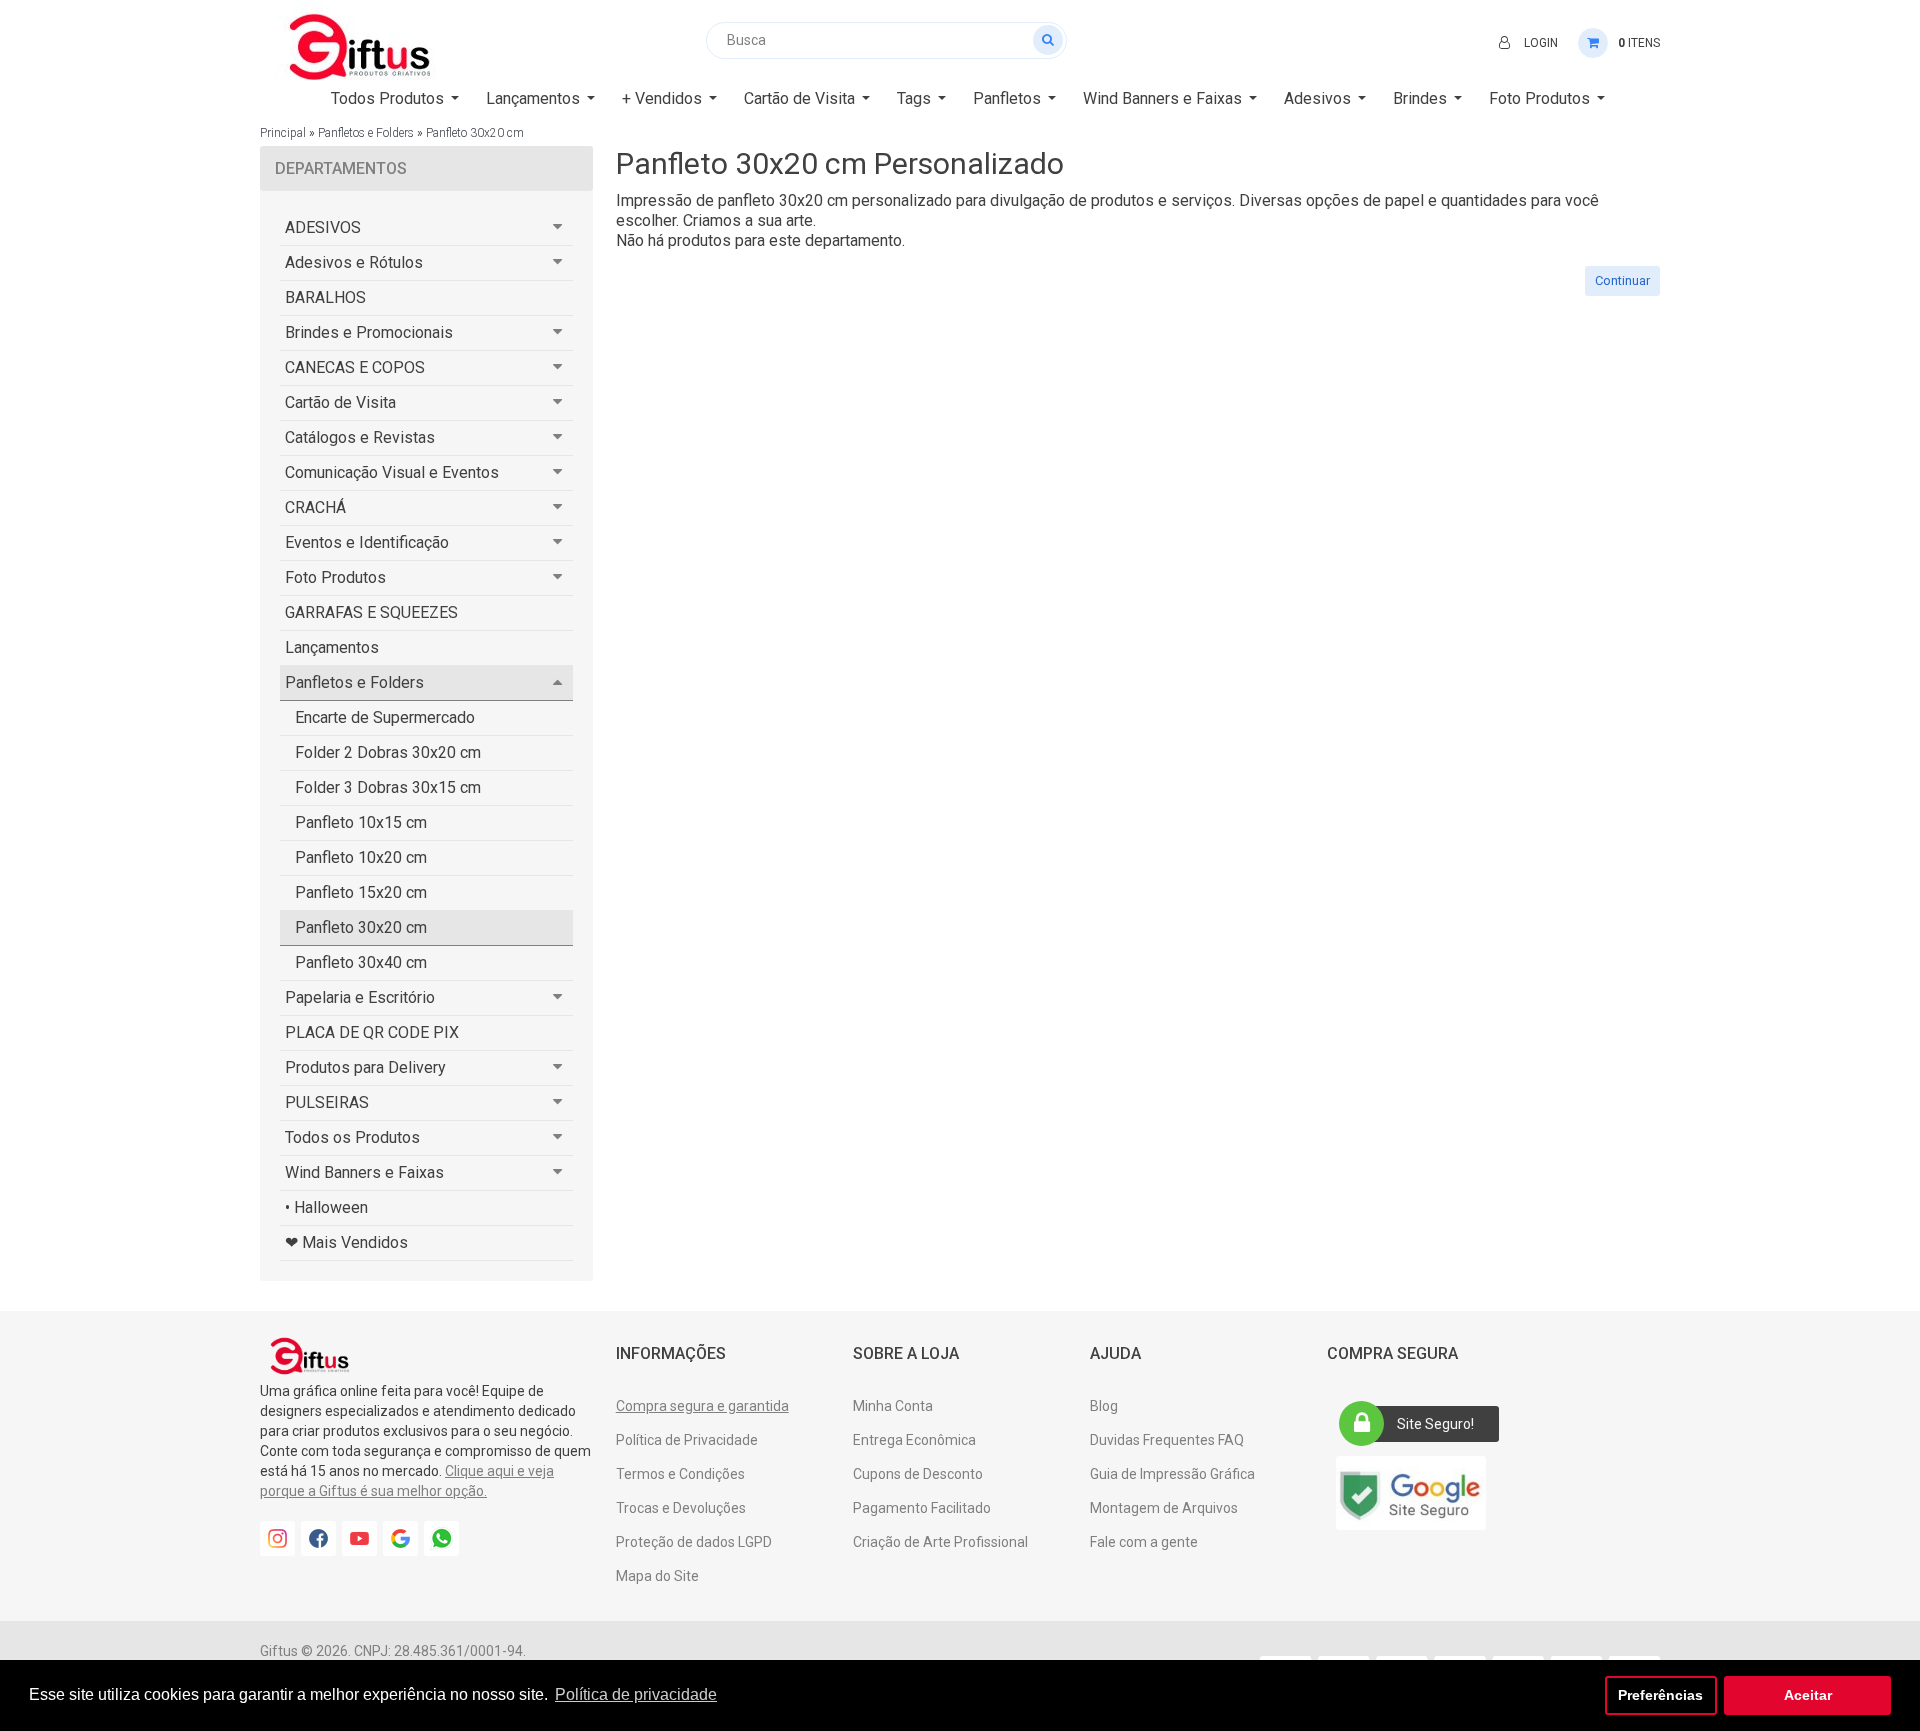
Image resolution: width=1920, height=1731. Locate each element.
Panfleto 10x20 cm (361, 857)
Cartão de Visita (340, 402)
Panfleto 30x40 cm (361, 962)
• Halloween (326, 1207)
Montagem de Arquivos (1164, 1508)
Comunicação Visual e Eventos (392, 472)
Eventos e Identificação (367, 542)
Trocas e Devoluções (681, 1508)
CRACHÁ (315, 507)
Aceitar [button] (1808, 1695)
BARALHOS (325, 297)
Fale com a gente (1144, 1542)
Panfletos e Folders (366, 133)
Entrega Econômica (914, 1440)
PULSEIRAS (327, 1102)
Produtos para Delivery (365, 1067)
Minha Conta (893, 1406)
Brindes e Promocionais (369, 332)
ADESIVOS (323, 227)
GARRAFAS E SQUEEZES (371, 612)
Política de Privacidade (687, 1440)
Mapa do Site (657, 1576)
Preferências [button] (1660, 1695)
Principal (283, 133)
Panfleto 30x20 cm (475, 133)
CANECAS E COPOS (355, 367)
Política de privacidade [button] (636, 1694)
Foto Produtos (335, 577)
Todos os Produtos (352, 1137)
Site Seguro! (1435, 1424)
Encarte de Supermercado (385, 717)
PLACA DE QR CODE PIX (372, 1032)
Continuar (1622, 280)
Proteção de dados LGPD (694, 1542)
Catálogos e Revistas (360, 437)
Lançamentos (332, 647)
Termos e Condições (680, 1474)
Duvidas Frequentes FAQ (1167, 1440)
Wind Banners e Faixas (364, 1172)
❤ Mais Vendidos (346, 1242)
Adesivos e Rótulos (354, 262)
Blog (1104, 1406)
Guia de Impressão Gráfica (1172, 1474)
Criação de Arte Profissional (940, 1542)
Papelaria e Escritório (360, 997)
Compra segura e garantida (702, 1406)
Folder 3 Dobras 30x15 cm (388, 787)
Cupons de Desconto (918, 1474)
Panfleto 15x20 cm (361, 892)
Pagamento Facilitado (922, 1508)
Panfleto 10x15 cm (361, 822)
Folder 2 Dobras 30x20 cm (388, 752)
